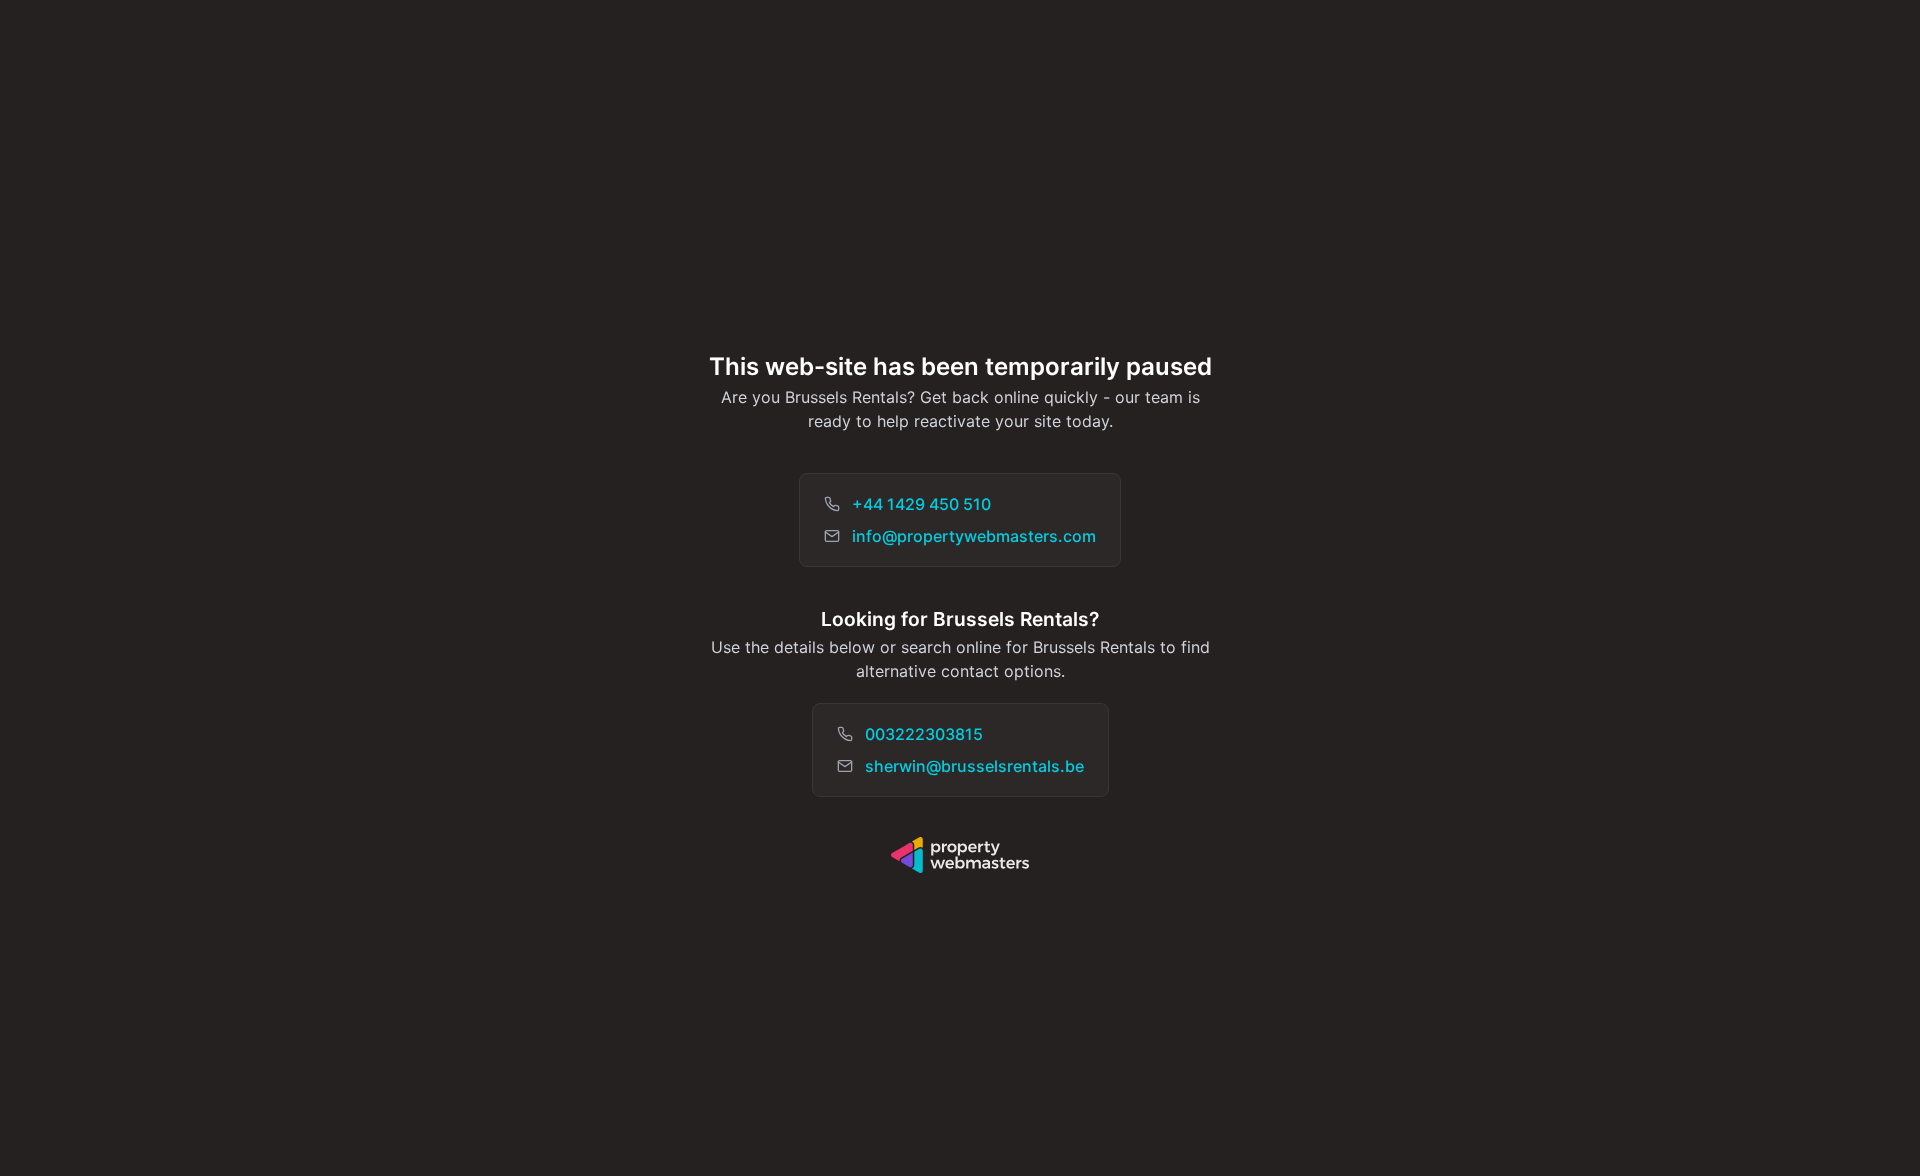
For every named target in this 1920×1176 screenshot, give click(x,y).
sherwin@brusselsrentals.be (974, 766)
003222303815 (924, 734)
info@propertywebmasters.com (974, 536)
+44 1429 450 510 (921, 504)
